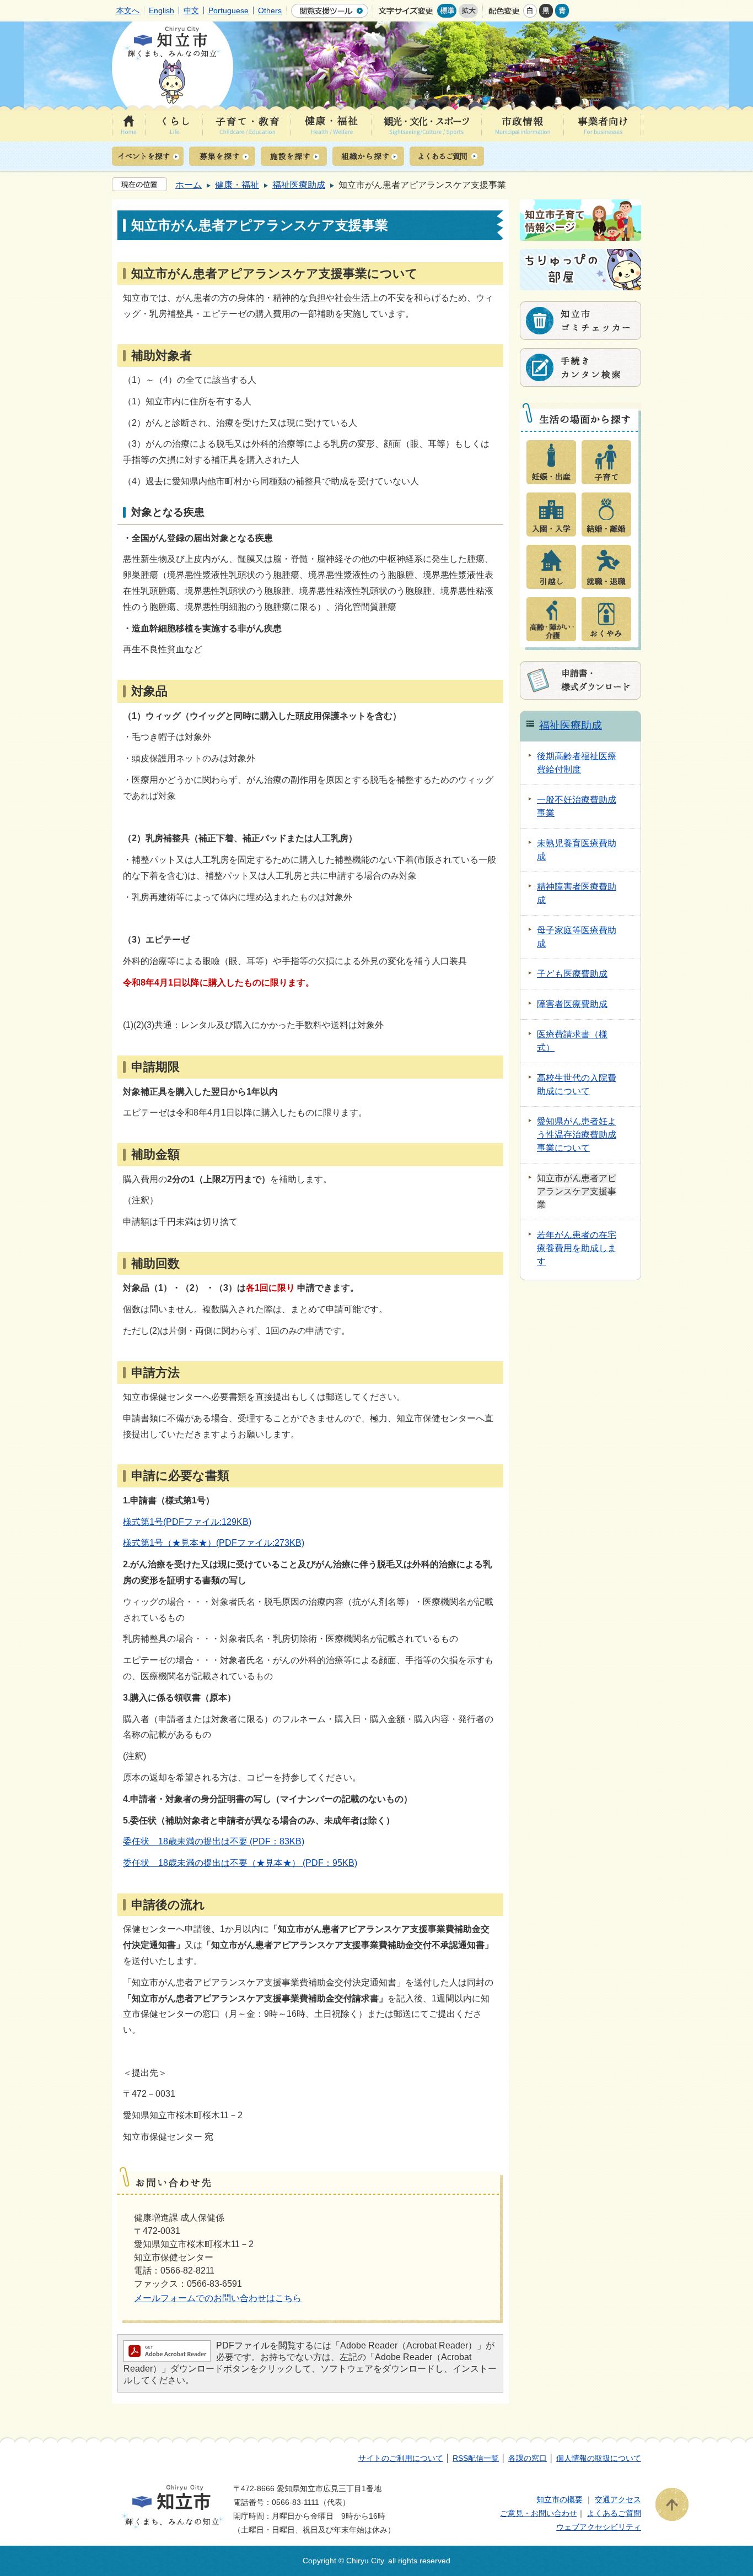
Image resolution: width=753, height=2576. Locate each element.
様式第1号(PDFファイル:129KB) (187, 1522)
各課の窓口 (528, 2458)
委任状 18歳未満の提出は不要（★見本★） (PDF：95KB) (240, 1863)
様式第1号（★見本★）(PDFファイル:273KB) (214, 1543)
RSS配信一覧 (476, 2458)
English (162, 10)
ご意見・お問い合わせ (539, 2513)
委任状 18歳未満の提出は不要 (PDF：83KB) (214, 1841)
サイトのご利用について (401, 2458)
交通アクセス (618, 2499)
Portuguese (228, 10)
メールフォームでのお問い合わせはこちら (218, 2298)
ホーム (189, 185)
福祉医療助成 (299, 185)
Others (270, 10)
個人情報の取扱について (599, 2458)
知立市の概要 (560, 2499)
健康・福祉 (237, 185)
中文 (191, 10)
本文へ (128, 10)
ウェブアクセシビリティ (599, 2527)
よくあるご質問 (614, 2513)
